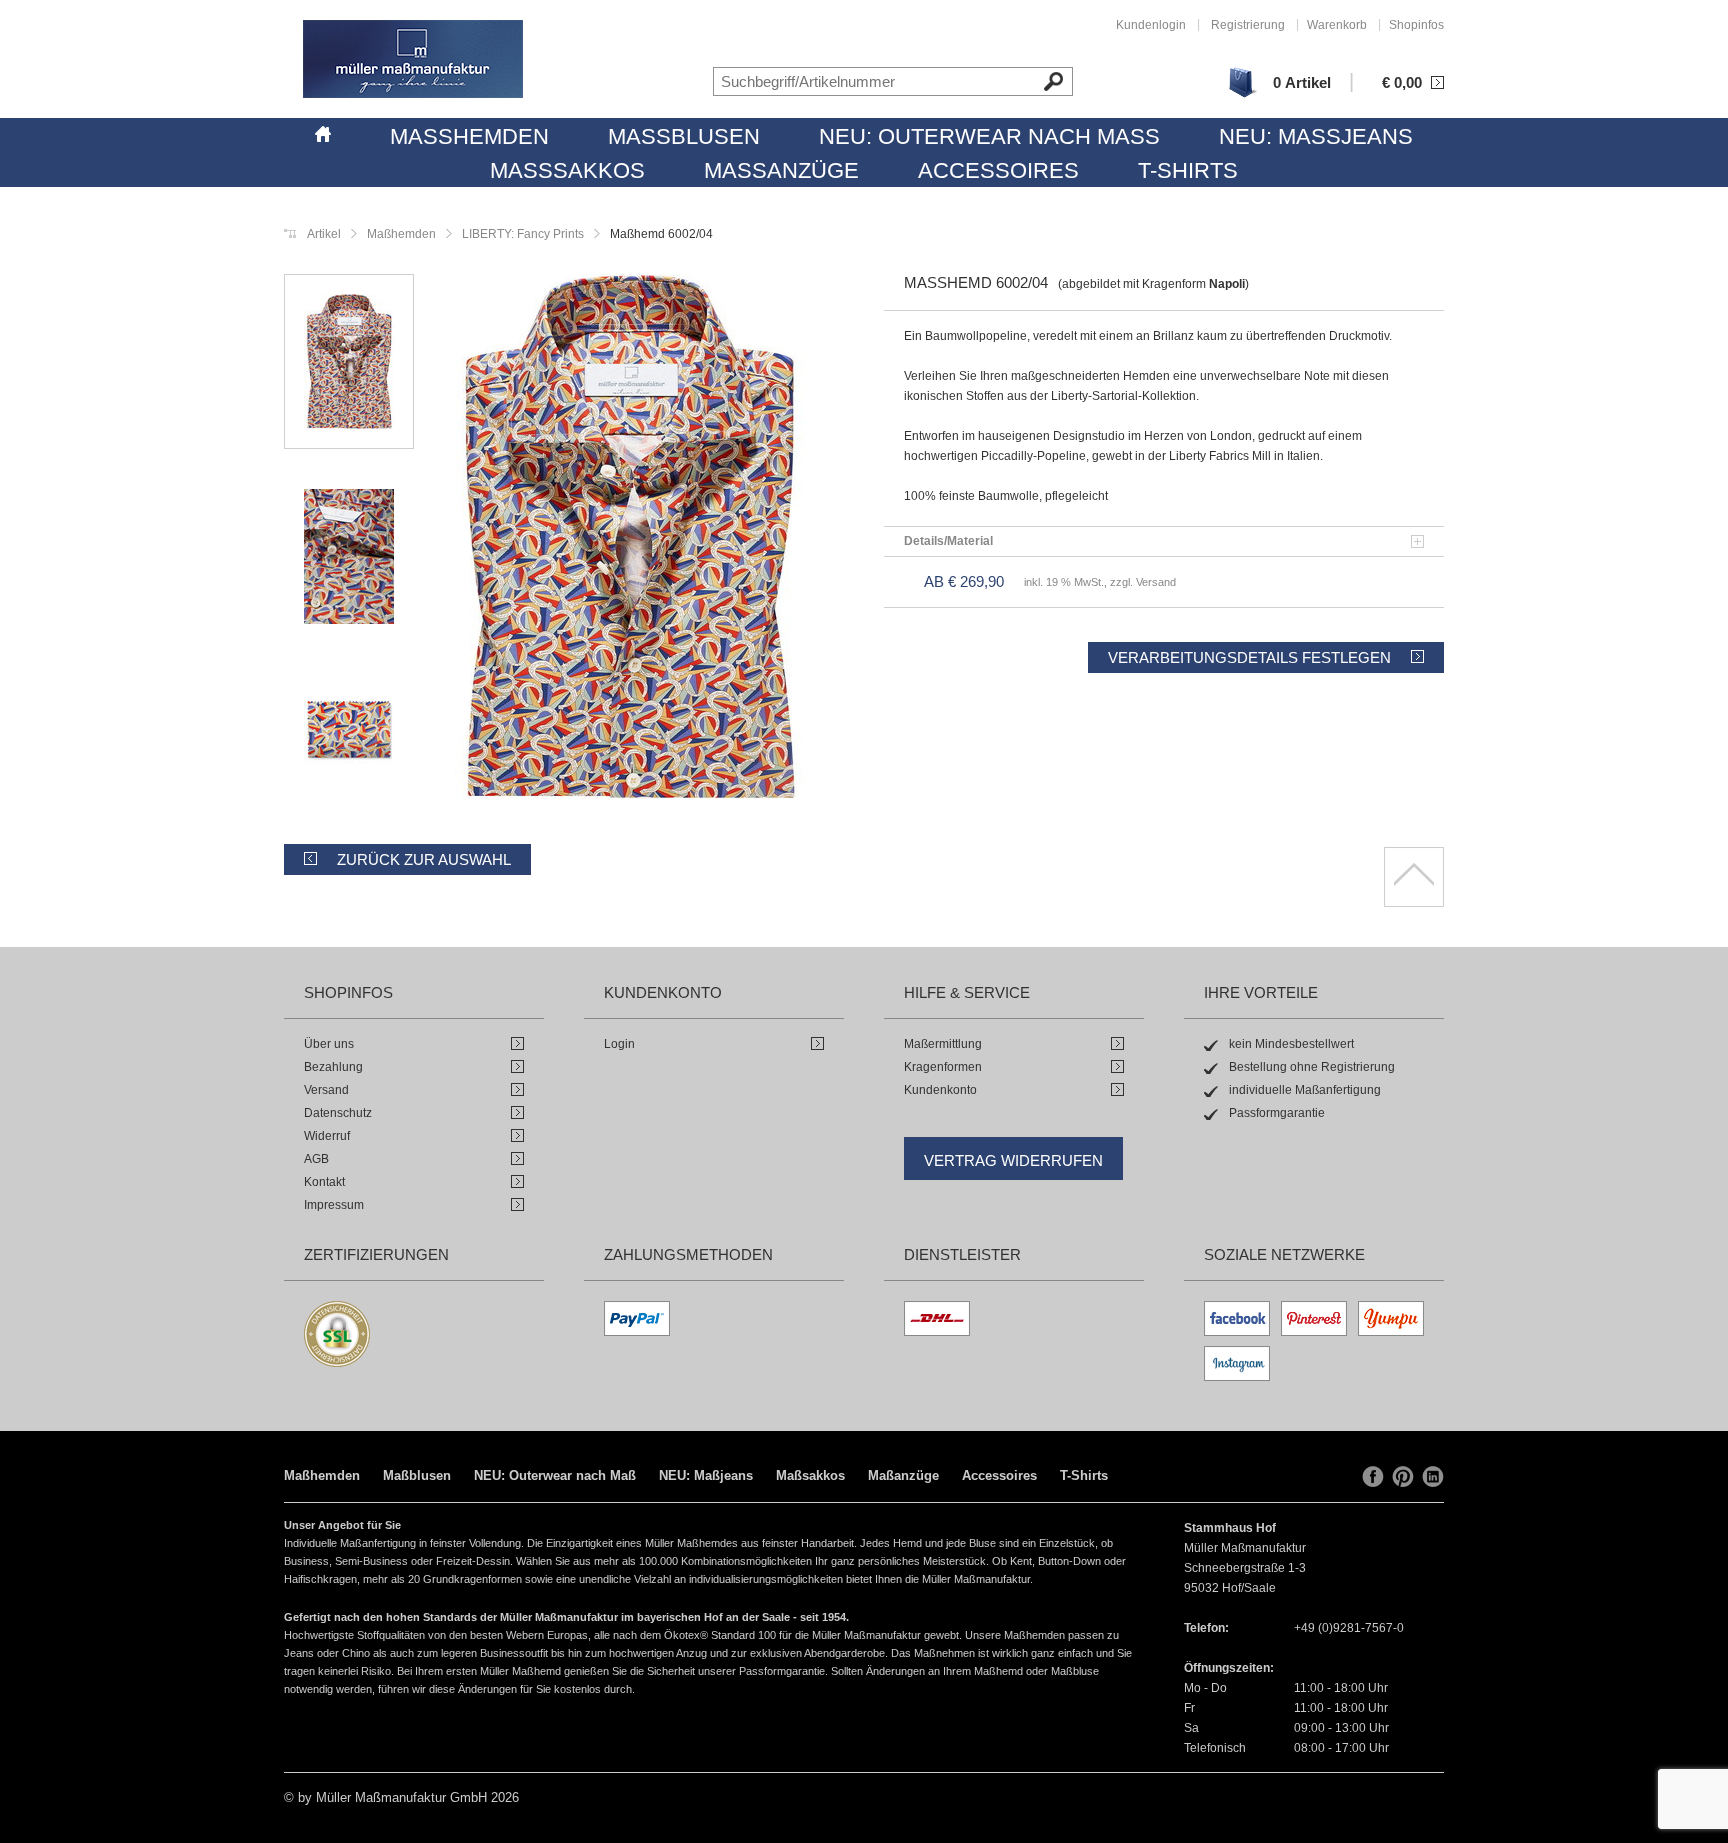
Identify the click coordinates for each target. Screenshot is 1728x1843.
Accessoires (998, 170)
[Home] (323, 131)
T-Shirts (1188, 170)
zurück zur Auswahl (424, 859)
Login (619, 1044)
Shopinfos (1416, 25)
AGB (316, 1159)
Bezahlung (333, 1067)
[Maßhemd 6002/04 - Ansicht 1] (629, 540)
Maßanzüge (781, 170)
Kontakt (324, 1182)
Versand (326, 1090)
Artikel (324, 234)
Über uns (329, 1044)
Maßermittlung (943, 1044)
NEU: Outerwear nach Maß (989, 136)
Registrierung (1248, 25)
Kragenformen (943, 1067)
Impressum (334, 1205)
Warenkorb (1337, 25)
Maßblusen (684, 136)
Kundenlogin (1151, 25)
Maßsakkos (567, 170)
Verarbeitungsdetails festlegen (1249, 657)
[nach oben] (1414, 877)
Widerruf (327, 1136)
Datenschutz (338, 1113)
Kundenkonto (940, 1090)
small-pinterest (1403, 1477)
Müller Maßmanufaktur (413, 59)
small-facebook (1373, 1477)
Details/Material (948, 541)
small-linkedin (1433, 1477)
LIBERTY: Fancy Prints (521, 234)
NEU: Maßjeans (1316, 136)
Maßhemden (469, 136)
